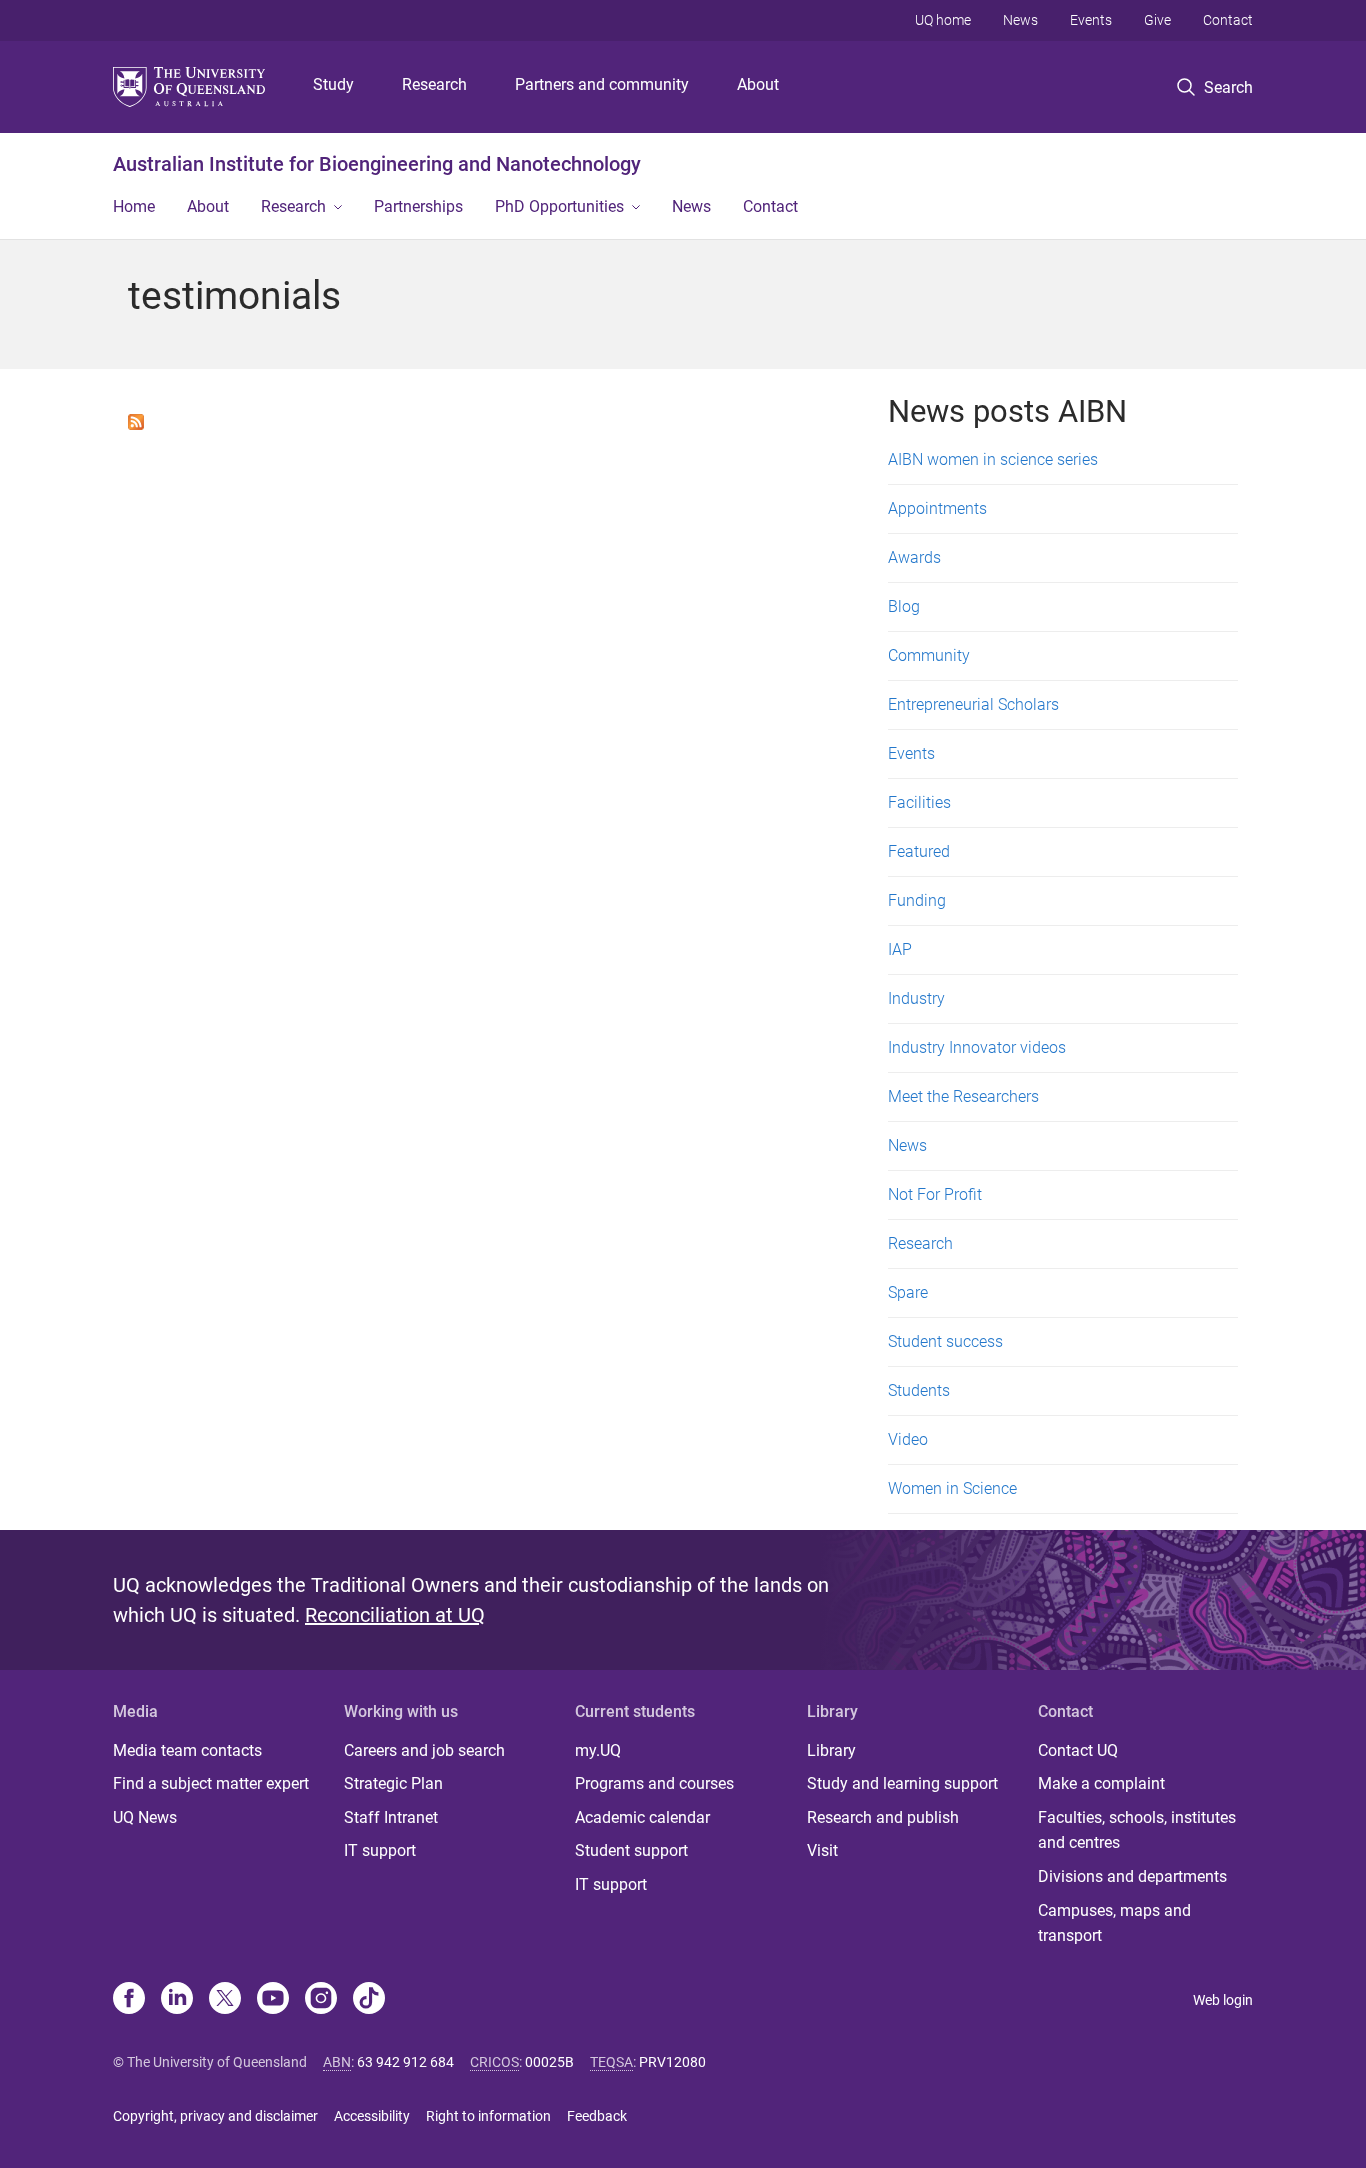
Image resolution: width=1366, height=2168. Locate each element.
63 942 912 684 (405, 2062)
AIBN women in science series (993, 459)
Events (1091, 20)
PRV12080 (672, 2062)
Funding (917, 900)
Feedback (597, 2116)
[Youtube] (273, 2000)
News (1020, 20)
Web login (1223, 2000)
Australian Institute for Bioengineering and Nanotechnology (377, 164)
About (758, 84)
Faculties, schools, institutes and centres (1137, 1830)
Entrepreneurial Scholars (973, 704)
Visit (822, 1850)
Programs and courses (654, 1783)
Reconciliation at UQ (395, 1615)
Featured (919, 851)
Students (919, 1390)
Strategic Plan (393, 1783)
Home (134, 206)
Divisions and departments (1132, 1876)
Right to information (488, 2116)
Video (908, 1439)
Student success (945, 1341)
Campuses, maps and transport (1114, 1923)
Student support (631, 1850)
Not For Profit (935, 1194)
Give (1157, 20)
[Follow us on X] (225, 2000)
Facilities (919, 802)
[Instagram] (321, 2000)
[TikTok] (369, 2000)
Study (333, 84)
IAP (900, 949)
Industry (916, 998)
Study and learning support (902, 1783)
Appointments (937, 508)
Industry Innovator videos (977, 1047)
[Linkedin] (177, 2000)
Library (831, 1750)
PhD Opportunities (559, 206)
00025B (549, 2062)
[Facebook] (129, 2000)
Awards (914, 557)
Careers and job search (424, 1750)
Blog (904, 606)
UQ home (943, 20)
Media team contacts (187, 1750)
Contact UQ (1078, 1750)
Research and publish (883, 1817)
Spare (908, 1292)
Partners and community (602, 84)
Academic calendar (642, 1817)
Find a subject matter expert (211, 1783)
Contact (1228, 20)
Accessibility (372, 2116)
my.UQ (598, 1750)
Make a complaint (1101, 1783)
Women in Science (952, 1488)
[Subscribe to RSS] (136, 420)
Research (434, 84)
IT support (380, 1850)
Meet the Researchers (963, 1096)
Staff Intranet (391, 1817)
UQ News (145, 1817)
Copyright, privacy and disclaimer (215, 2116)
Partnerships (418, 206)
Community (929, 655)
